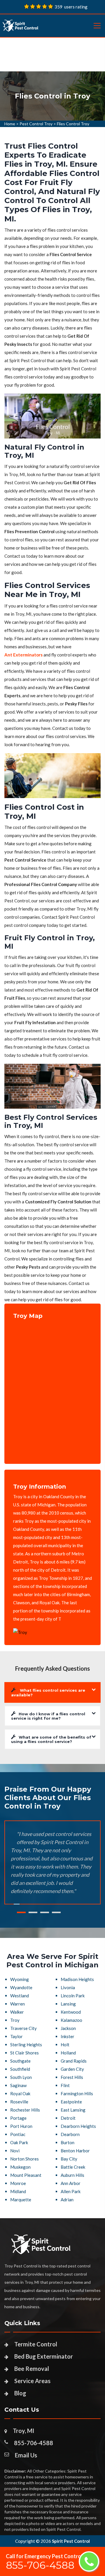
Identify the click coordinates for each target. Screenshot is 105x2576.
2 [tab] (33, 1912)
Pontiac (18, 2134)
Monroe (18, 2183)
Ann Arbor (71, 2183)
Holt (65, 2045)
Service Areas (32, 2381)
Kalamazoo (71, 2020)
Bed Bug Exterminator (44, 2356)
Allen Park (71, 2191)
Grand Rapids (74, 2061)
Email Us (26, 2455)
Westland (20, 1996)
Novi (15, 2151)
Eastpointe (71, 2102)
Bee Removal (32, 2369)
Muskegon (20, 2167)
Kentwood (71, 2012)
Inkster (68, 2036)
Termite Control (36, 2344)
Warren (17, 2004)
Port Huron (21, 2126)
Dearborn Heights (78, 2126)
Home (10, 124)
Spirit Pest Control (71, 2541)
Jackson (68, 2028)
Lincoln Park (73, 1996)
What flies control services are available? (48, 1693)
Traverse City (23, 2028)
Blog (20, 2393)
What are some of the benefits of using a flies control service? (51, 1739)
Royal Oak (20, 2093)
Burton (68, 2142)
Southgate (20, 2061)
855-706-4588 (34, 2443)
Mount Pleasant (26, 2175)
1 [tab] (21, 1912)
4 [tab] (56, 1912)
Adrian (67, 2200)
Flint (65, 2085)
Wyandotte (21, 1987)
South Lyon (21, 2077)
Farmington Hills (77, 2093)
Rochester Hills (25, 2110)
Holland (68, 2053)
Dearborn (70, 2134)
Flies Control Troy (73, 124)
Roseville (19, 2102)
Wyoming (20, 1979)
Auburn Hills (72, 2175)
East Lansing (73, 2110)
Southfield (20, 2069)
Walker (17, 2012)
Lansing (68, 2004)
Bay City (69, 2159)
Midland (18, 2191)
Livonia (68, 1987)
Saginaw (18, 2085)
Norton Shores (24, 2159)
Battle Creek (73, 2167)
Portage (18, 2118)
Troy (15, 2020)
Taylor (16, 2036)
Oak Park (19, 2142)
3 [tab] (45, 1912)
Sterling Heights (26, 2045)
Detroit (68, 2118)
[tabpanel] (52, 96)
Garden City (72, 2069)
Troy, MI (23, 2431)
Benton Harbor (75, 2151)
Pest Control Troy (36, 124)
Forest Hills (72, 2077)
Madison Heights (77, 1979)
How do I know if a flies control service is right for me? (48, 1716)
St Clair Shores (24, 2053)
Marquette (21, 2200)
